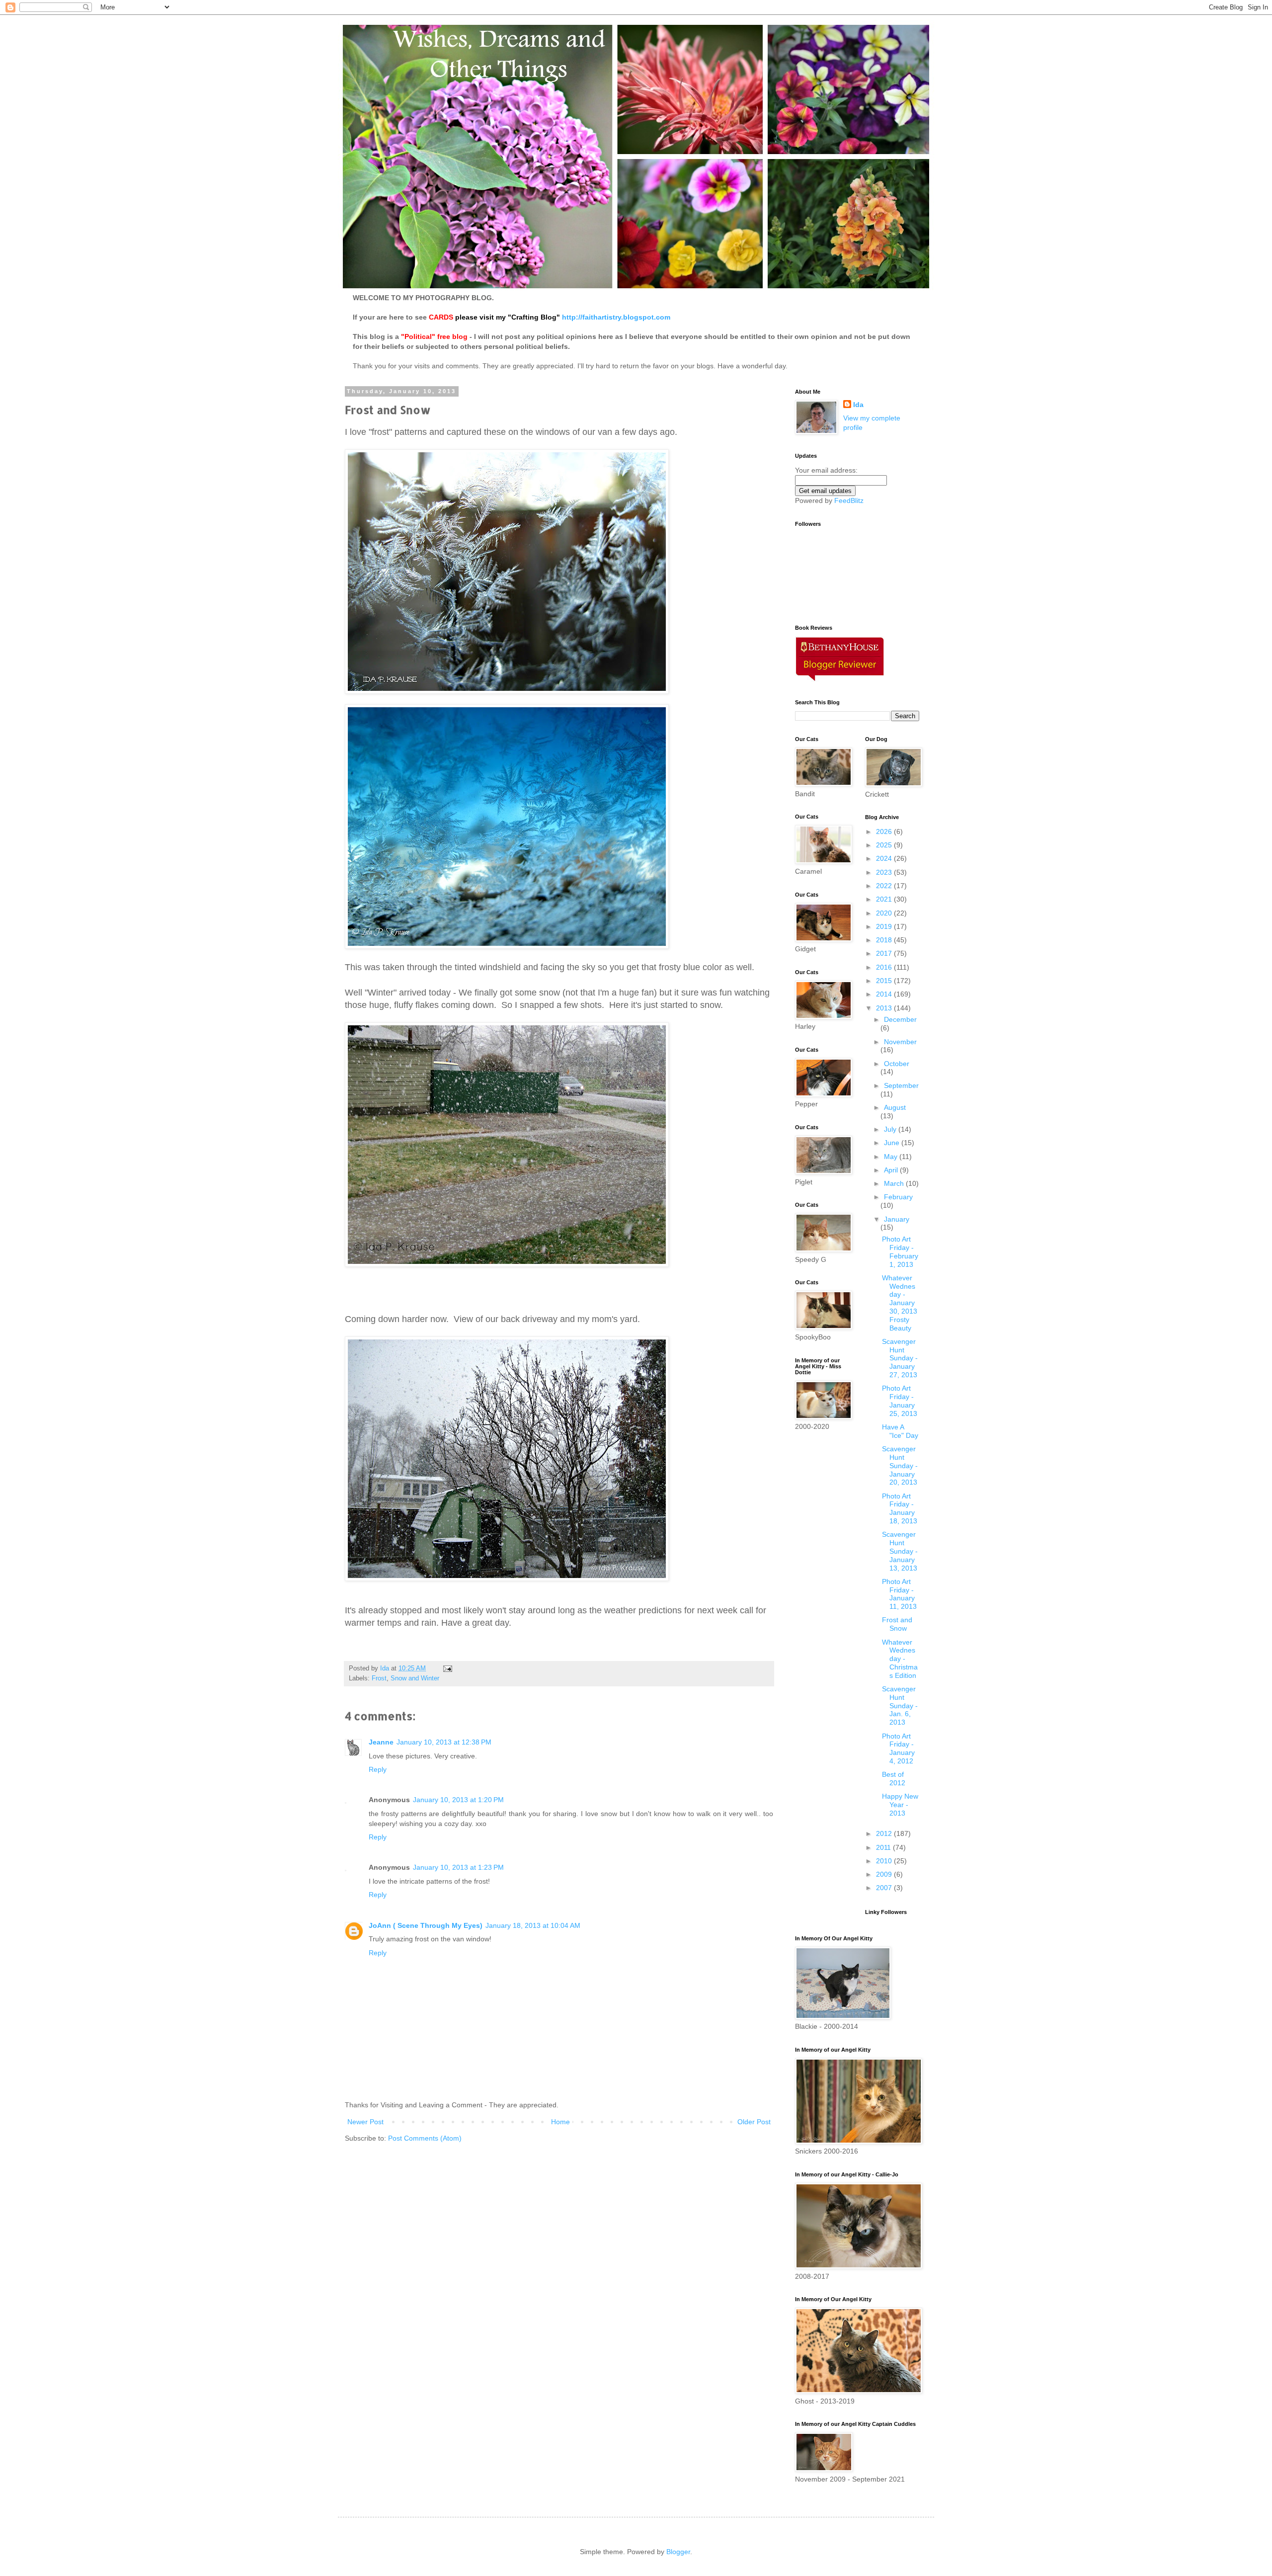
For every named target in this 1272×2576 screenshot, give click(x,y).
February (898, 1197)
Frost (379, 1678)
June (893, 1143)
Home (560, 2122)
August (895, 1107)
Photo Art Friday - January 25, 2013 (900, 1401)
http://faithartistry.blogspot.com (616, 317)
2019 (885, 926)
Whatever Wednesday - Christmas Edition (900, 1659)
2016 (885, 967)
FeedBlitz (849, 500)
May (892, 1157)
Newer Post (365, 2122)
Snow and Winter (415, 1678)
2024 (885, 858)
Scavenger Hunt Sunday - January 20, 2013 (900, 1465)
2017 (885, 953)
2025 (885, 845)
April (892, 1170)
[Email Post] (447, 1668)
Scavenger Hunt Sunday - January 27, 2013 (900, 1358)
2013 (885, 1008)
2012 (885, 1833)
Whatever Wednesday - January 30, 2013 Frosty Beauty (900, 1303)
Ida (858, 405)
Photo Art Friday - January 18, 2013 (900, 1508)
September (901, 1085)
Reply (378, 1769)
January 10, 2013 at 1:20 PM (458, 1800)
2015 (885, 981)
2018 (885, 940)
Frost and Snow (897, 1624)
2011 (884, 1847)
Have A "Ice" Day (900, 1431)
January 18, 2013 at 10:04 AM (533, 1925)
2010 (885, 1861)
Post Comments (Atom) (425, 2138)
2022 (885, 886)
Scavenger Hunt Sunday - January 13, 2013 (900, 1551)
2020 (885, 913)
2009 (885, 1874)
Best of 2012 (894, 1779)
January (897, 1219)
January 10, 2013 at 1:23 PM (458, 1867)
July (891, 1129)
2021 (885, 899)
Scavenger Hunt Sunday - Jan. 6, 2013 (900, 1705)
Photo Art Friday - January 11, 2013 (899, 1594)
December (900, 1019)
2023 (885, 872)
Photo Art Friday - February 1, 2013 (900, 1251)
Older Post (754, 2122)
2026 (885, 831)
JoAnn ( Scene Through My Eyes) (426, 1925)
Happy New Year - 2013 (900, 1805)
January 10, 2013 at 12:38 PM (444, 1742)
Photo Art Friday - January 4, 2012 (898, 1748)
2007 (885, 1888)
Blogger (678, 2552)
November (900, 1042)
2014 (885, 994)
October (897, 1064)
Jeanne (381, 1742)
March (895, 1183)
